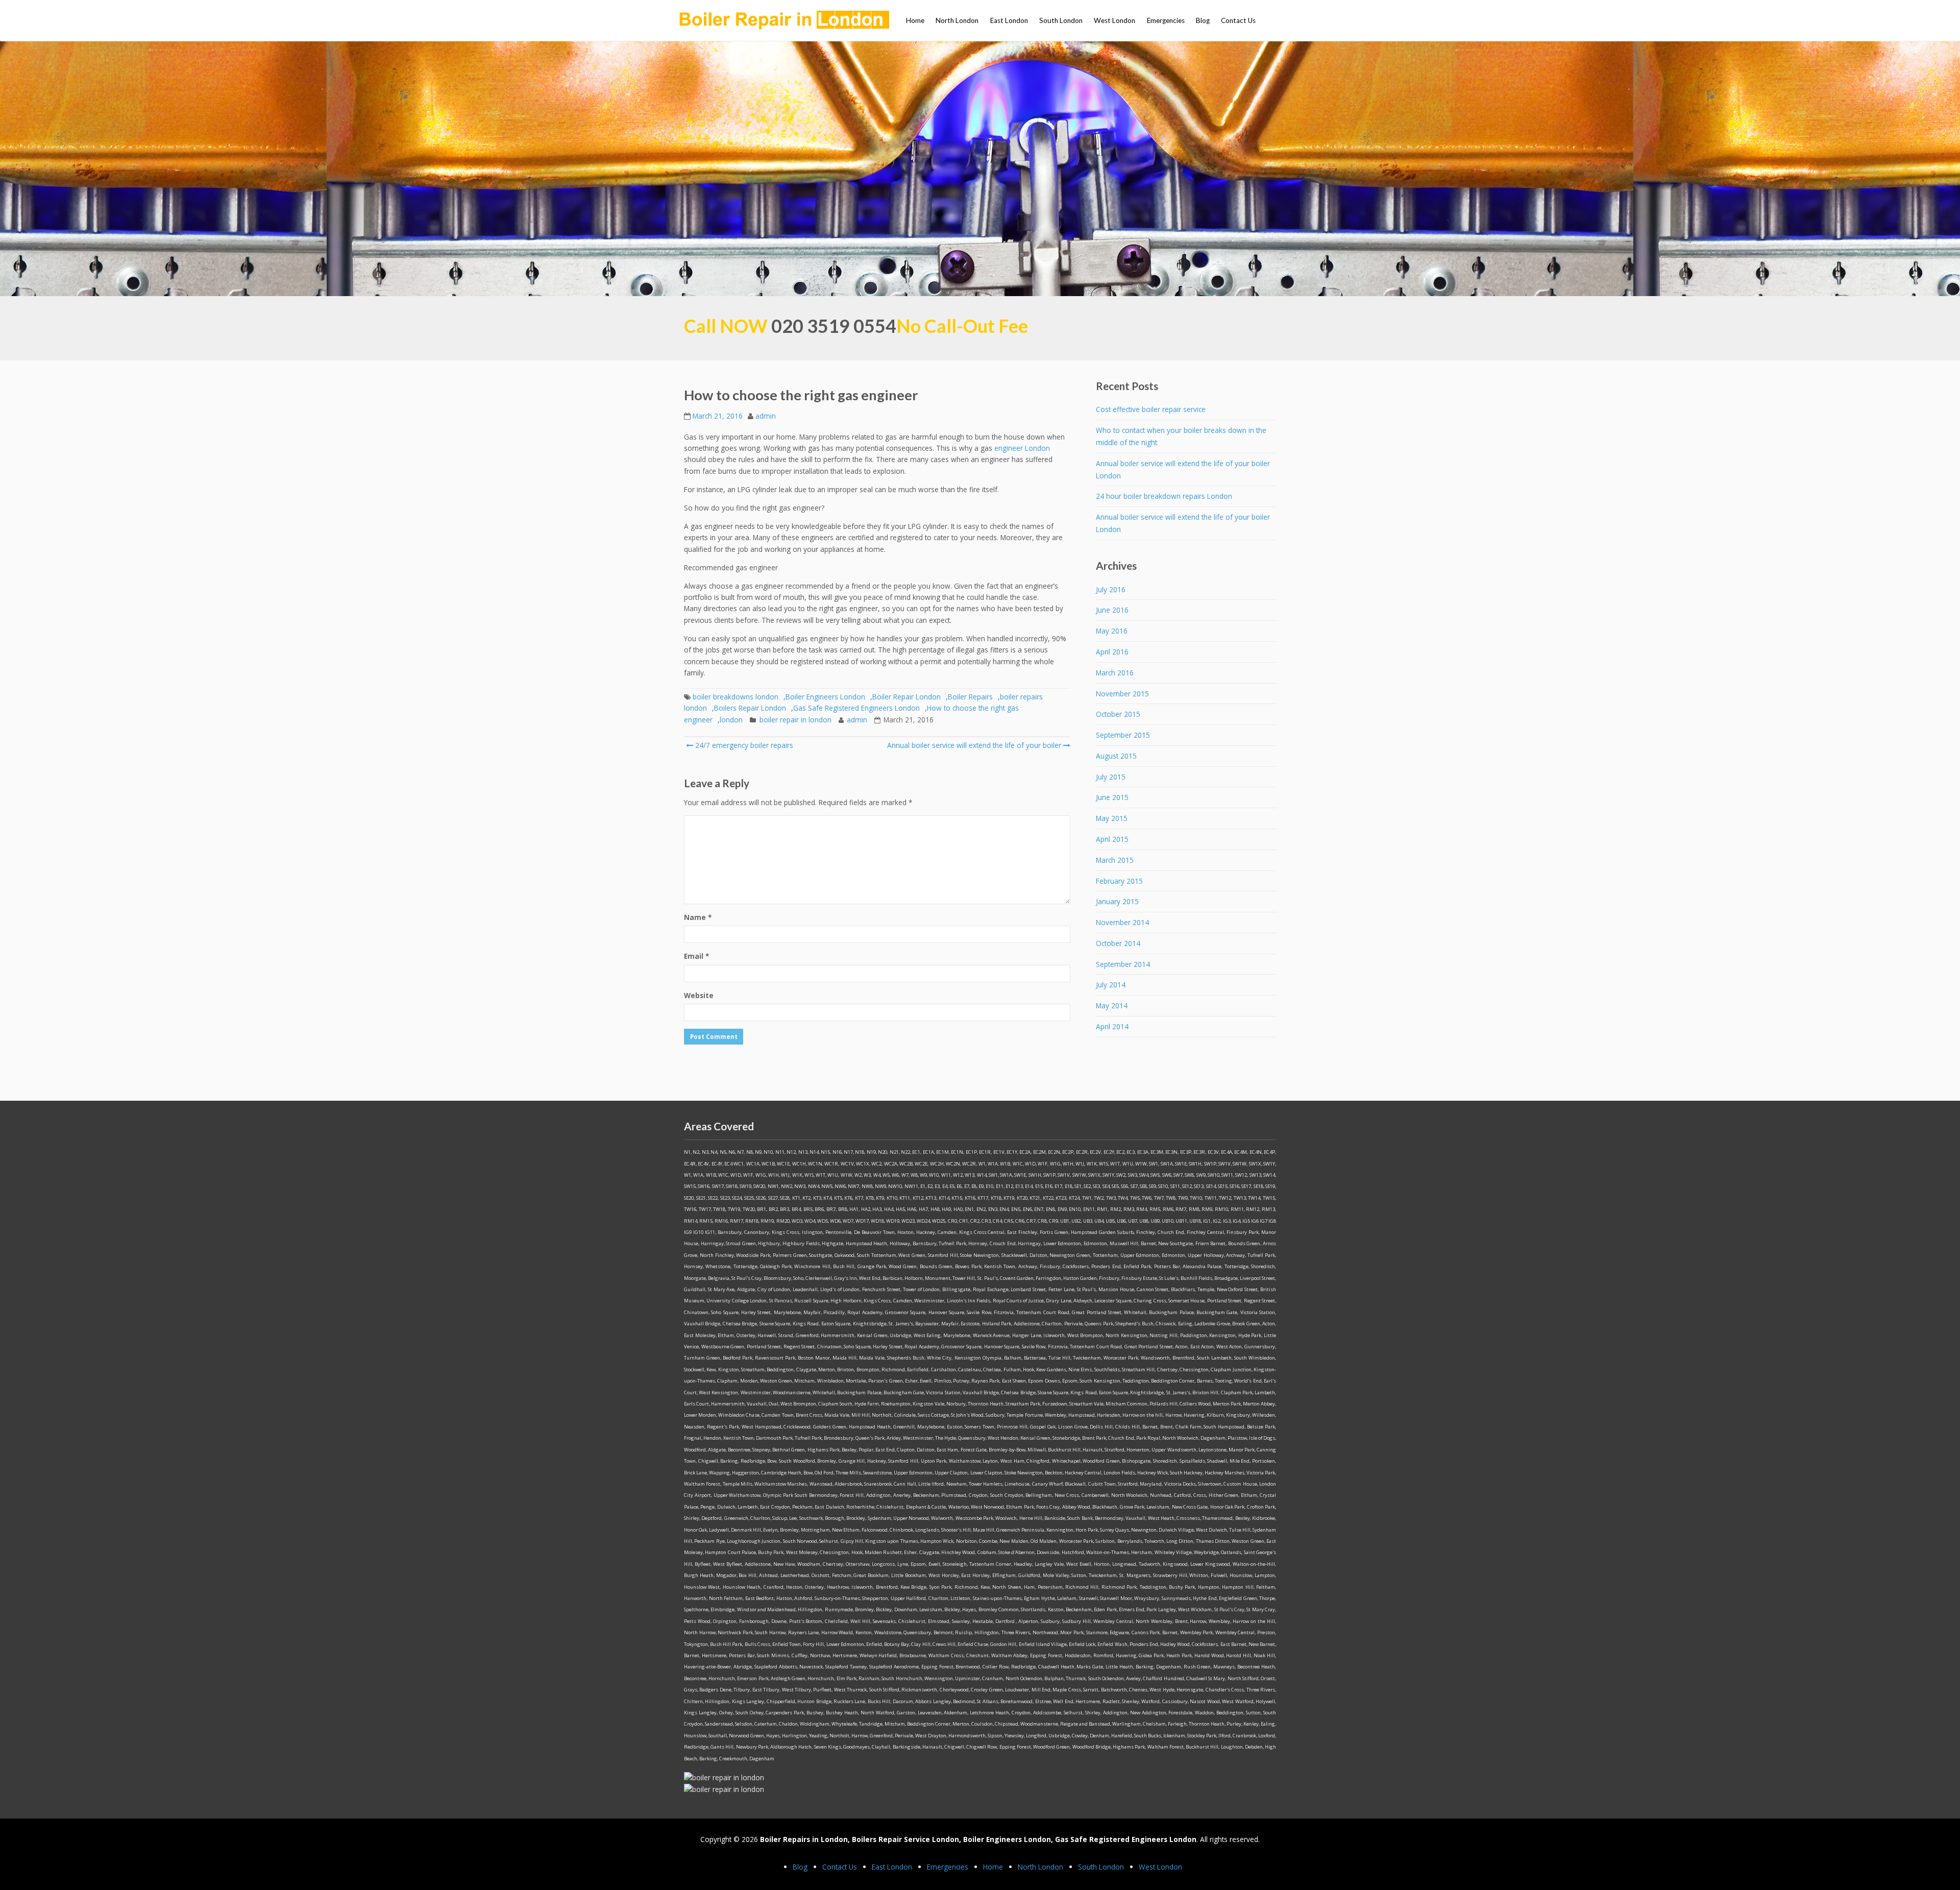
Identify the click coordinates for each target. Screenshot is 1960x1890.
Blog (1203, 20)
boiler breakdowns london (736, 697)
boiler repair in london (795, 720)
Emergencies (1166, 20)
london (731, 720)
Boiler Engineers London (825, 697)
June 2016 (1112, 610)
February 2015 (1119, 881)
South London (1061, 20)
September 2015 (1123, 735)
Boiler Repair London (906, 697)
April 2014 (1112, 1026)
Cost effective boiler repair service (1151, 409)
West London (1114, 20)
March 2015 (1115, 860)
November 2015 (1122, 694)
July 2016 (1111, 589)
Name (698, 917)
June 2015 (1112, 797)
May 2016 (1112, 631)
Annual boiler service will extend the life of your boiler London (1183, 469)
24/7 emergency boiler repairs (743, 745)
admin (766, 416)
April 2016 (1112, 652)
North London (957, 20)
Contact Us (1238, 20)
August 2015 (1116, 756)
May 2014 (1112, 1005)
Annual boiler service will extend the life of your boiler (974, 745)
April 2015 (1112, 839)
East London (1009, 20)
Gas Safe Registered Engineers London (856, 708)
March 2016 (1115, 673)
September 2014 (1123, 964)
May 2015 (1112, 818)
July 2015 (1111, 777)
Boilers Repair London (750, 708)
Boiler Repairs (970, 697)
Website (699, 995)
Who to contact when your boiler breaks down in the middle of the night (1181, 436)
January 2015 (1117, 901)
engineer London (1022, 448)
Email (696, 956)
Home (915, 20)
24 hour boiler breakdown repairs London (1164, 496)
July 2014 (1111, 985)
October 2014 (1118, 943)
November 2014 (1122, 922)
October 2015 (1118, 714)
